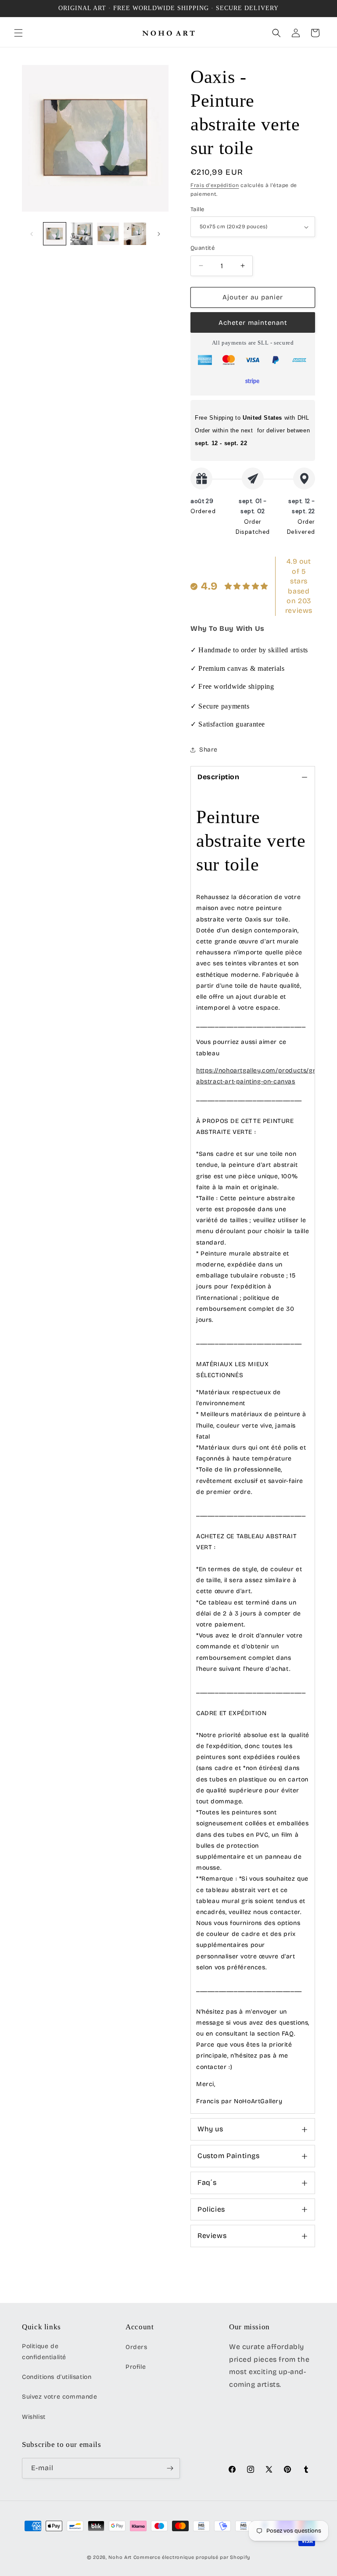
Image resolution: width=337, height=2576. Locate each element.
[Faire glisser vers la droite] (159, 234)
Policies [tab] (211, 2209)
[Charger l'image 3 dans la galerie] (108, 234)
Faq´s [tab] (207, 2182)
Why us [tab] (210, 2129)
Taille (197, 209)
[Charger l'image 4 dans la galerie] (135, 234)
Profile (136, 2367)
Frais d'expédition (215, 185)
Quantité (203, 248)
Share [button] (208, 750)
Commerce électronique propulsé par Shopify (192, 2557)
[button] (18, 33)
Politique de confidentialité (44, 2352)
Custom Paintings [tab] (229, 2156)
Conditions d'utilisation (57, 2377)
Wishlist (34, 2417)
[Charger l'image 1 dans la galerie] (55, 234)
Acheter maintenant (253, 323)
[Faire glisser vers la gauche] (32, 234)
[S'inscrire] (170, 2468)
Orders (136, 2347)
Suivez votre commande (60, 2397)
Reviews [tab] (212, 2236)
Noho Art (120, 2557)
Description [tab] (219, 777)
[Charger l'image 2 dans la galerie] (81, 234)
